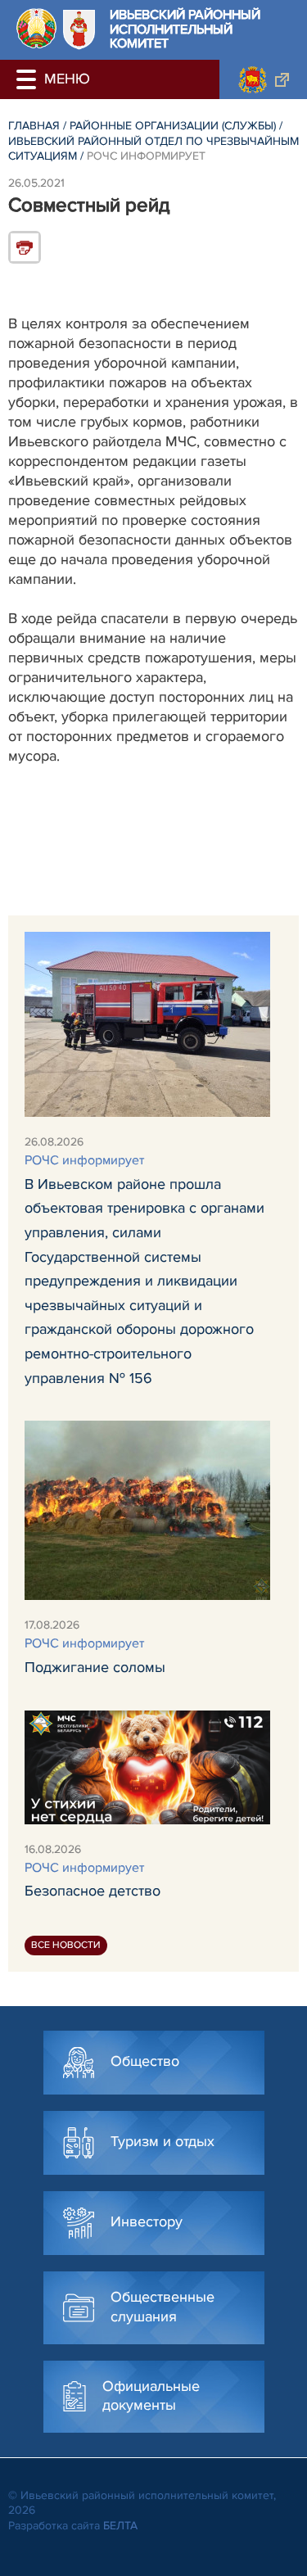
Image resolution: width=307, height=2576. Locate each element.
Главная (34, 126)
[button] (29, 79)
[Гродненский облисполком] (263, 79)
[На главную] (36, 28)
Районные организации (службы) (173, 126)
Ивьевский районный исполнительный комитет (185, 30)
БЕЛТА (120, 2526)
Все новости (66, 1945)
